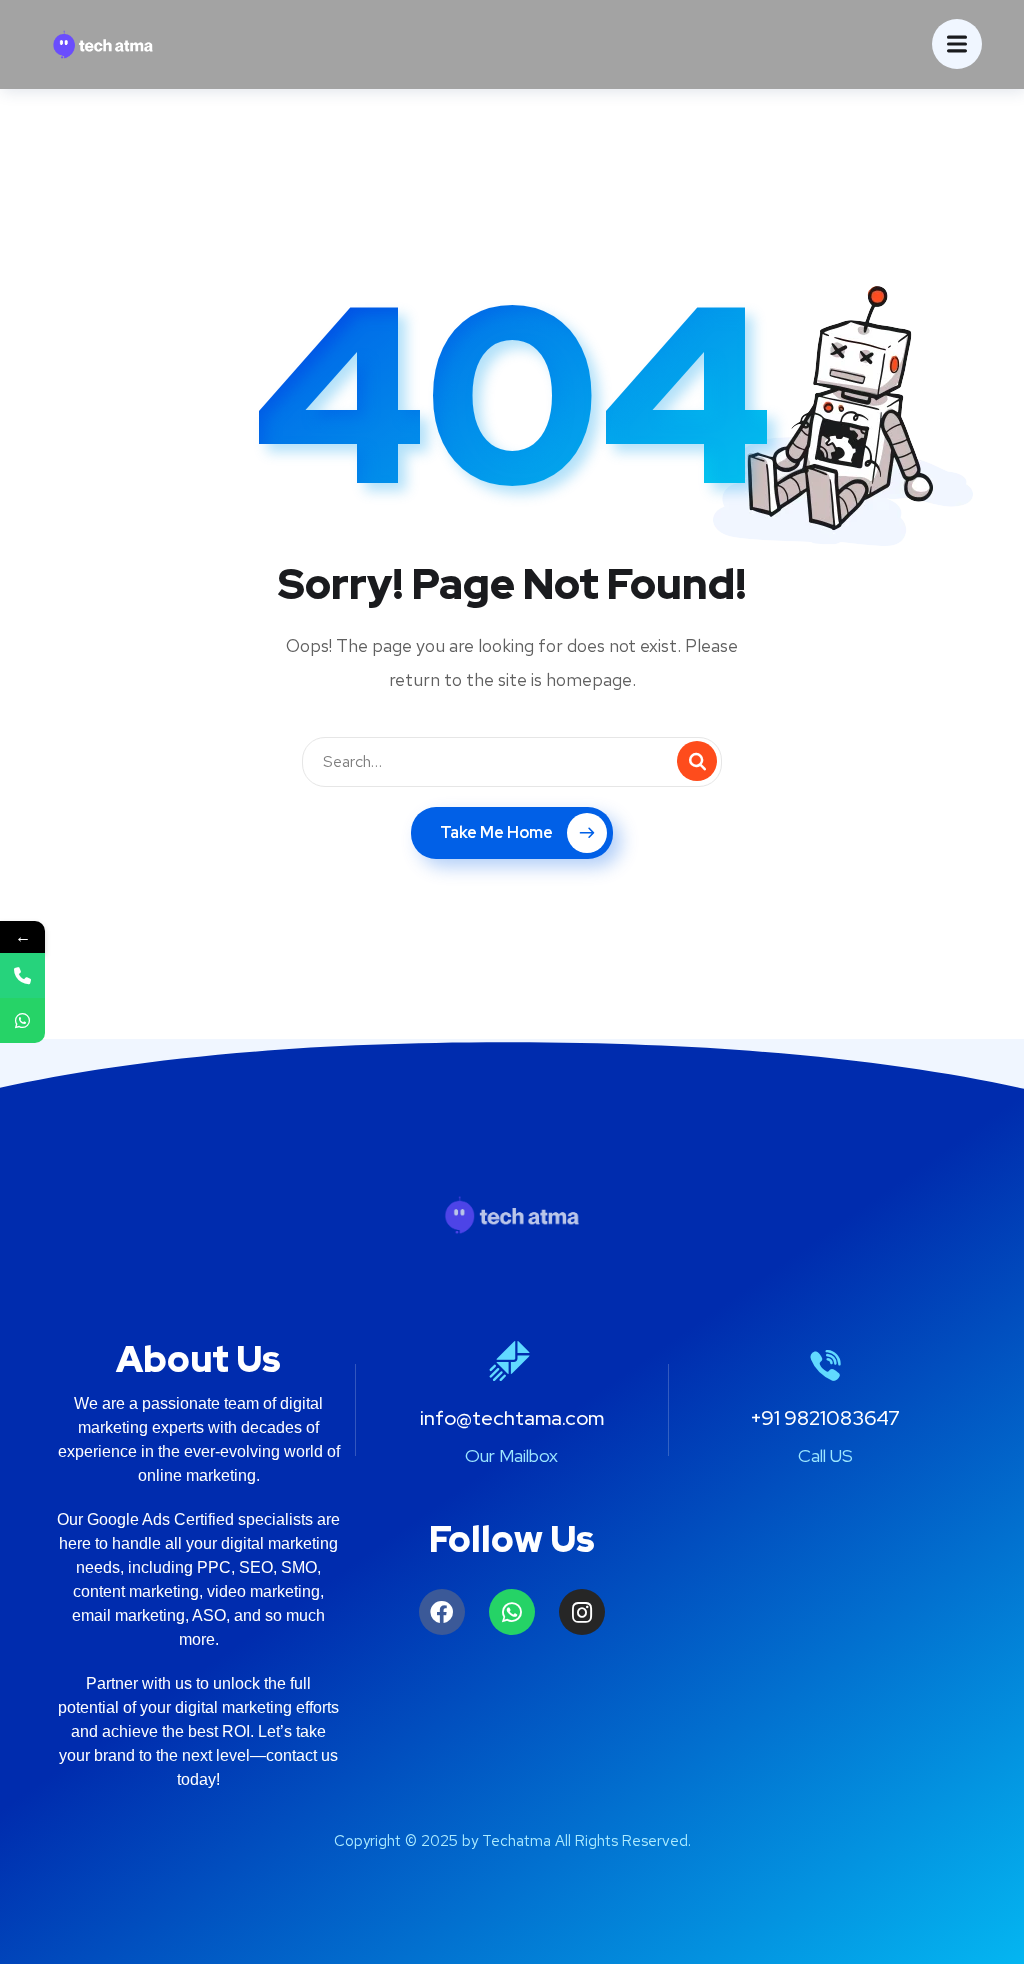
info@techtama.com (512, 1418)
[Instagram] (582, 1612)
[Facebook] (442, 1612)
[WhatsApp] (22, 1020)
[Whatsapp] (512, 1612)
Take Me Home (496, 832)
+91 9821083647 (825, 1418)
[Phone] (22, 975)
